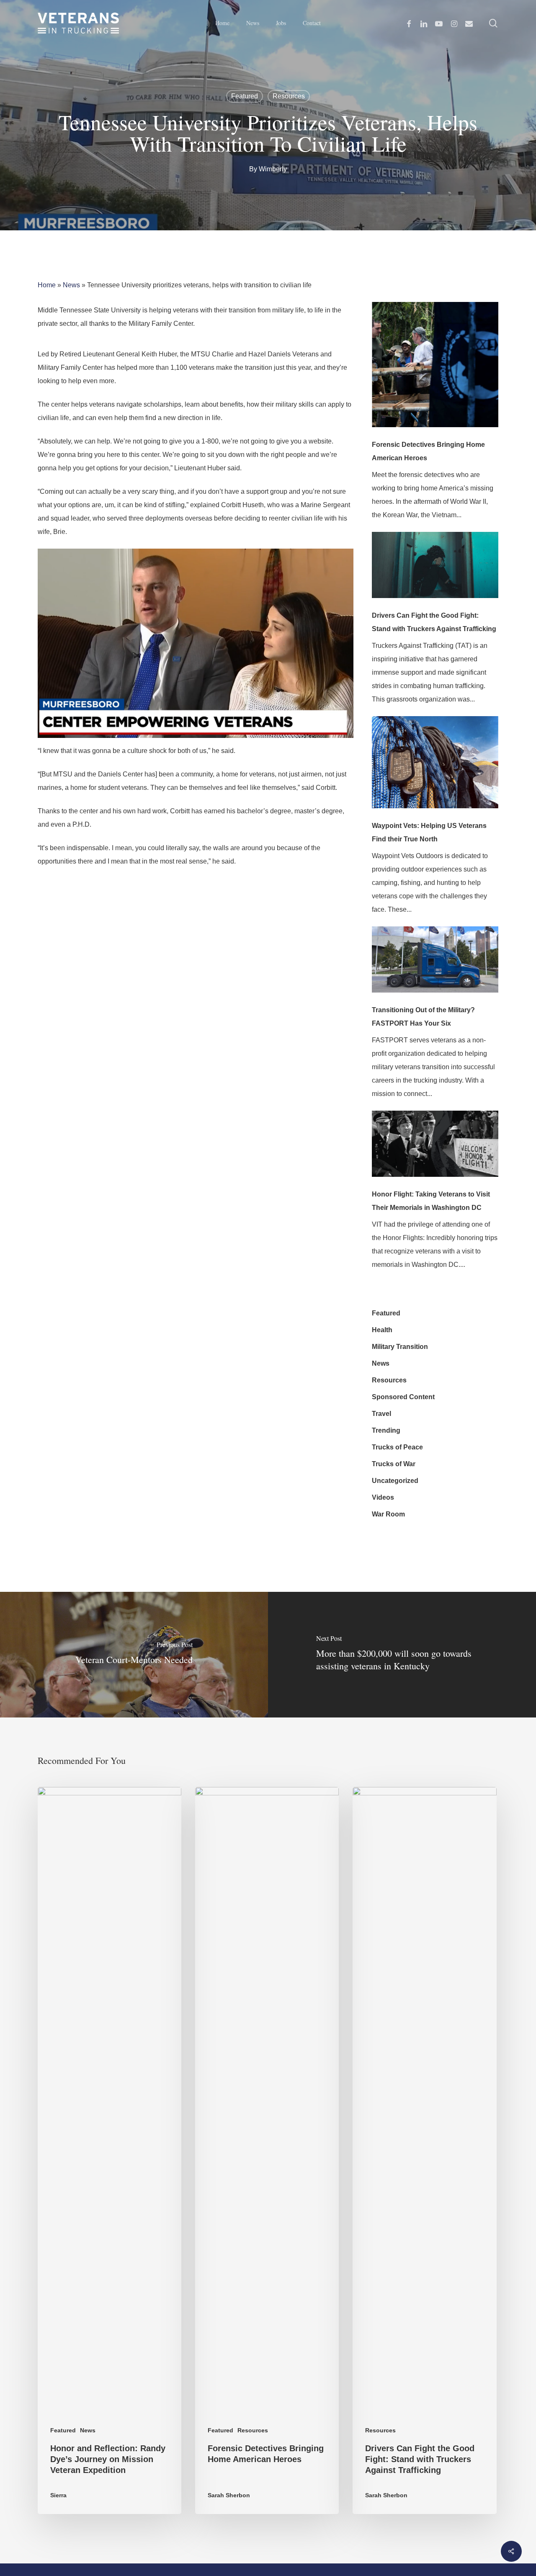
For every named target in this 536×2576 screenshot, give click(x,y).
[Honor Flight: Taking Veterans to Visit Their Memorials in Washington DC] (435, 1149)
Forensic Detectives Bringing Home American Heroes (428, 451)
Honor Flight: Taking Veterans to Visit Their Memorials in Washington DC (431, 1201)
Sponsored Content (403, 1397)
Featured (245, 96)
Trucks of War (394, 1464)
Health (382, 1330)
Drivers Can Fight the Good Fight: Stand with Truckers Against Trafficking (434, 622)
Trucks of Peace (397, 1447)
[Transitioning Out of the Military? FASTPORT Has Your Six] (435, 965)
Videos (383, 1497)
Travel (381, 1414)
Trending (386, 1430)
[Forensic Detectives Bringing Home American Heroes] (435, 370)
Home (47, 285)
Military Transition (400, 1347)
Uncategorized (395, 1481)
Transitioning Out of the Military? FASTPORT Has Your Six (423, 1017)
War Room (388, 1514)
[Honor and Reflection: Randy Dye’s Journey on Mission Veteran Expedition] (110, 2151)
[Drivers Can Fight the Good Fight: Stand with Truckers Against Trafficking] (435, 570)
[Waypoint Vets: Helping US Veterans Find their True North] (435, 768)
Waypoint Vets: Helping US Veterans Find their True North (429, 832)
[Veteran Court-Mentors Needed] (134, 1655)
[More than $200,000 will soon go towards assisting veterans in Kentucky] (402, 1655)
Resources (289, 96)
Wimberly (273, 169)
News (71, 285)
